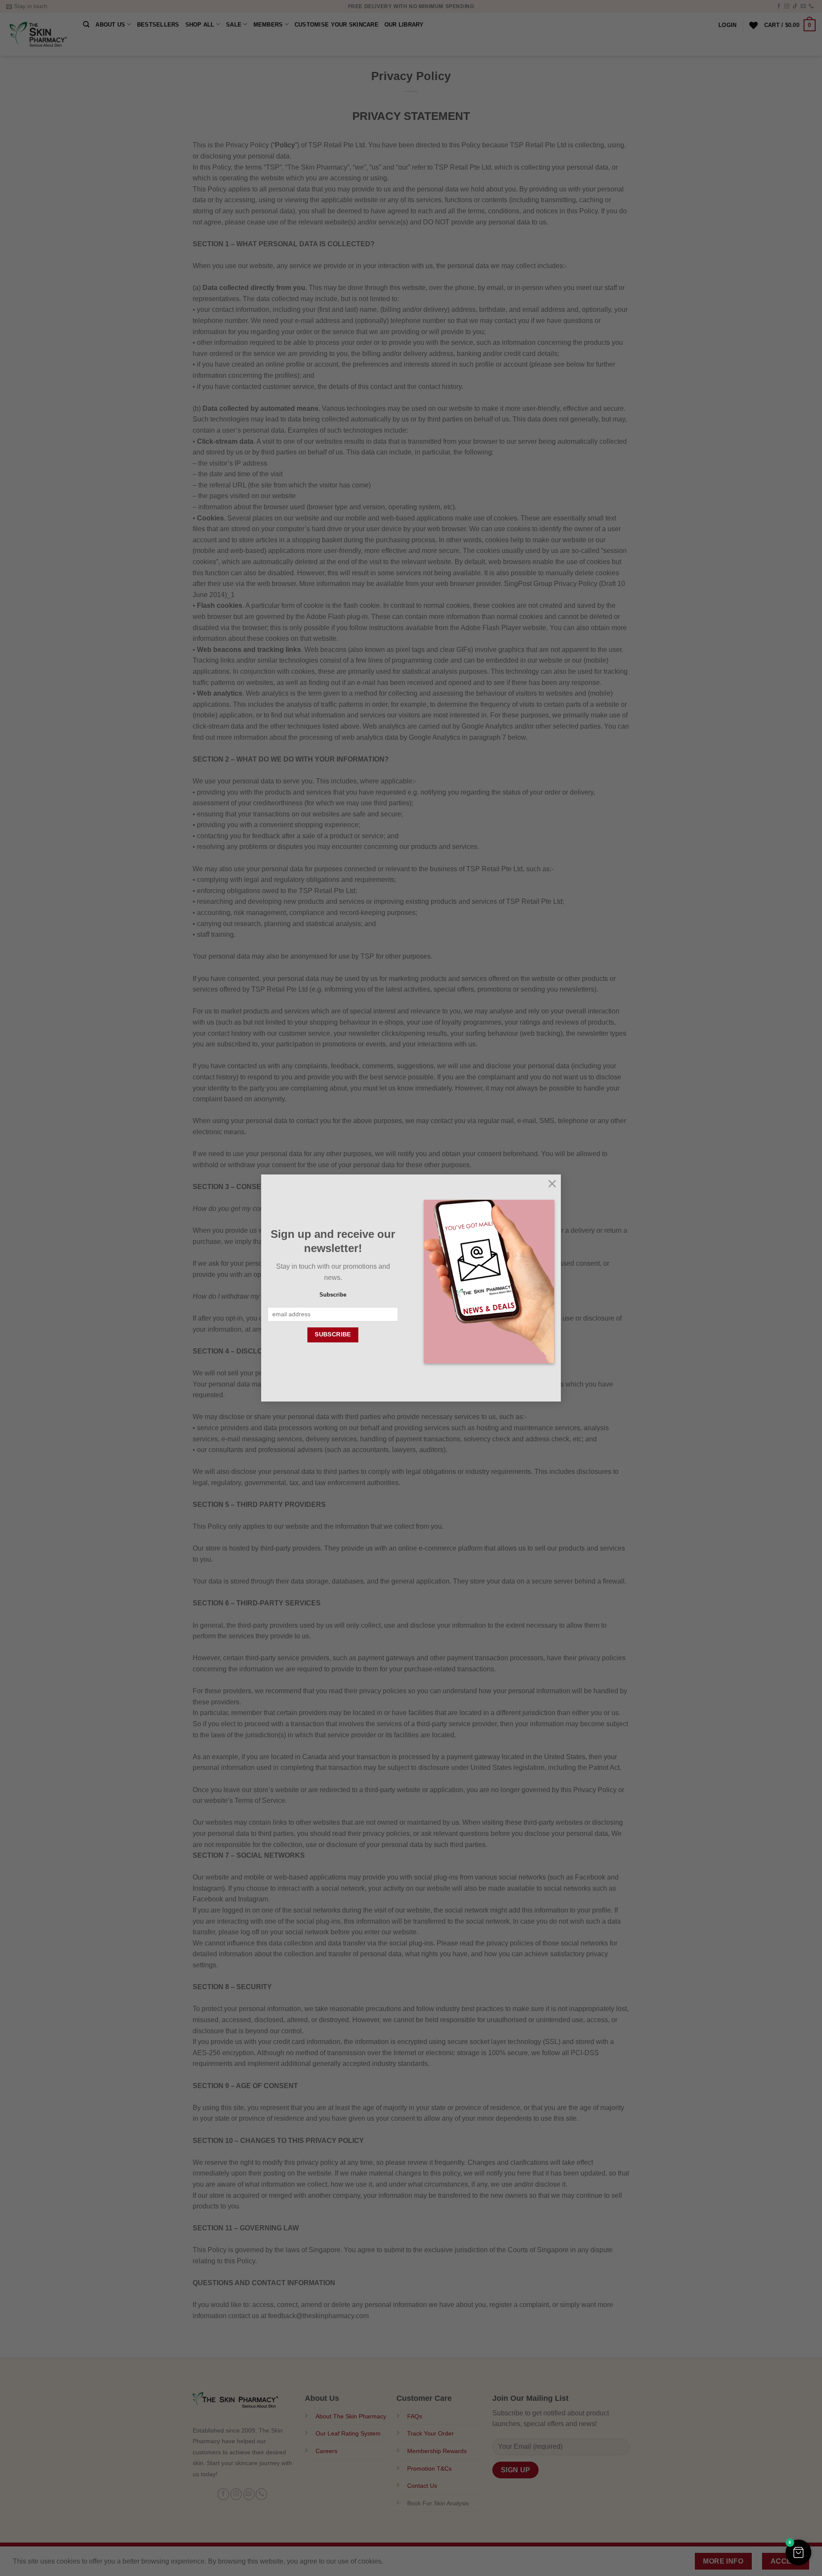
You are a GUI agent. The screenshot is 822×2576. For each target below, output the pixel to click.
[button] (798, 2552)
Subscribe (333, 1295)
